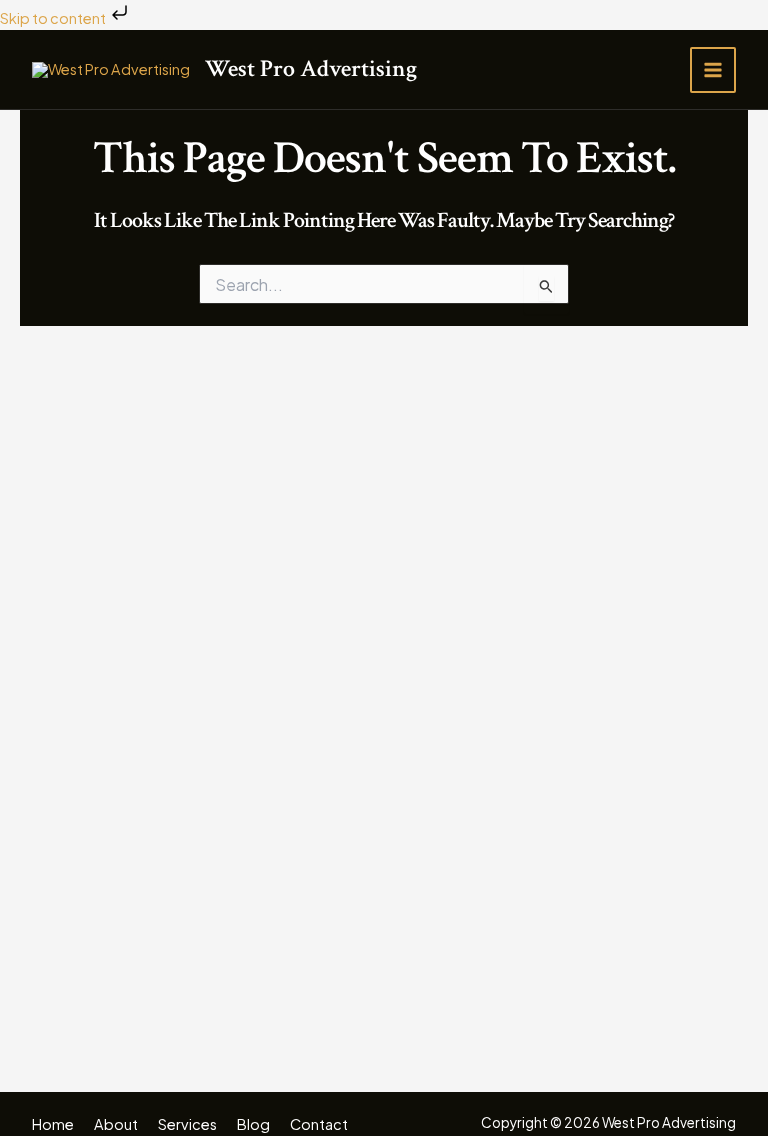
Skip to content (54, 18)
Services (187, 1124)
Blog (253, 1124)
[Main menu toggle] (713, 70)
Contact (319, 1124)
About (116, 1124)
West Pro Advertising (311, 68)
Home (53, 1124)
